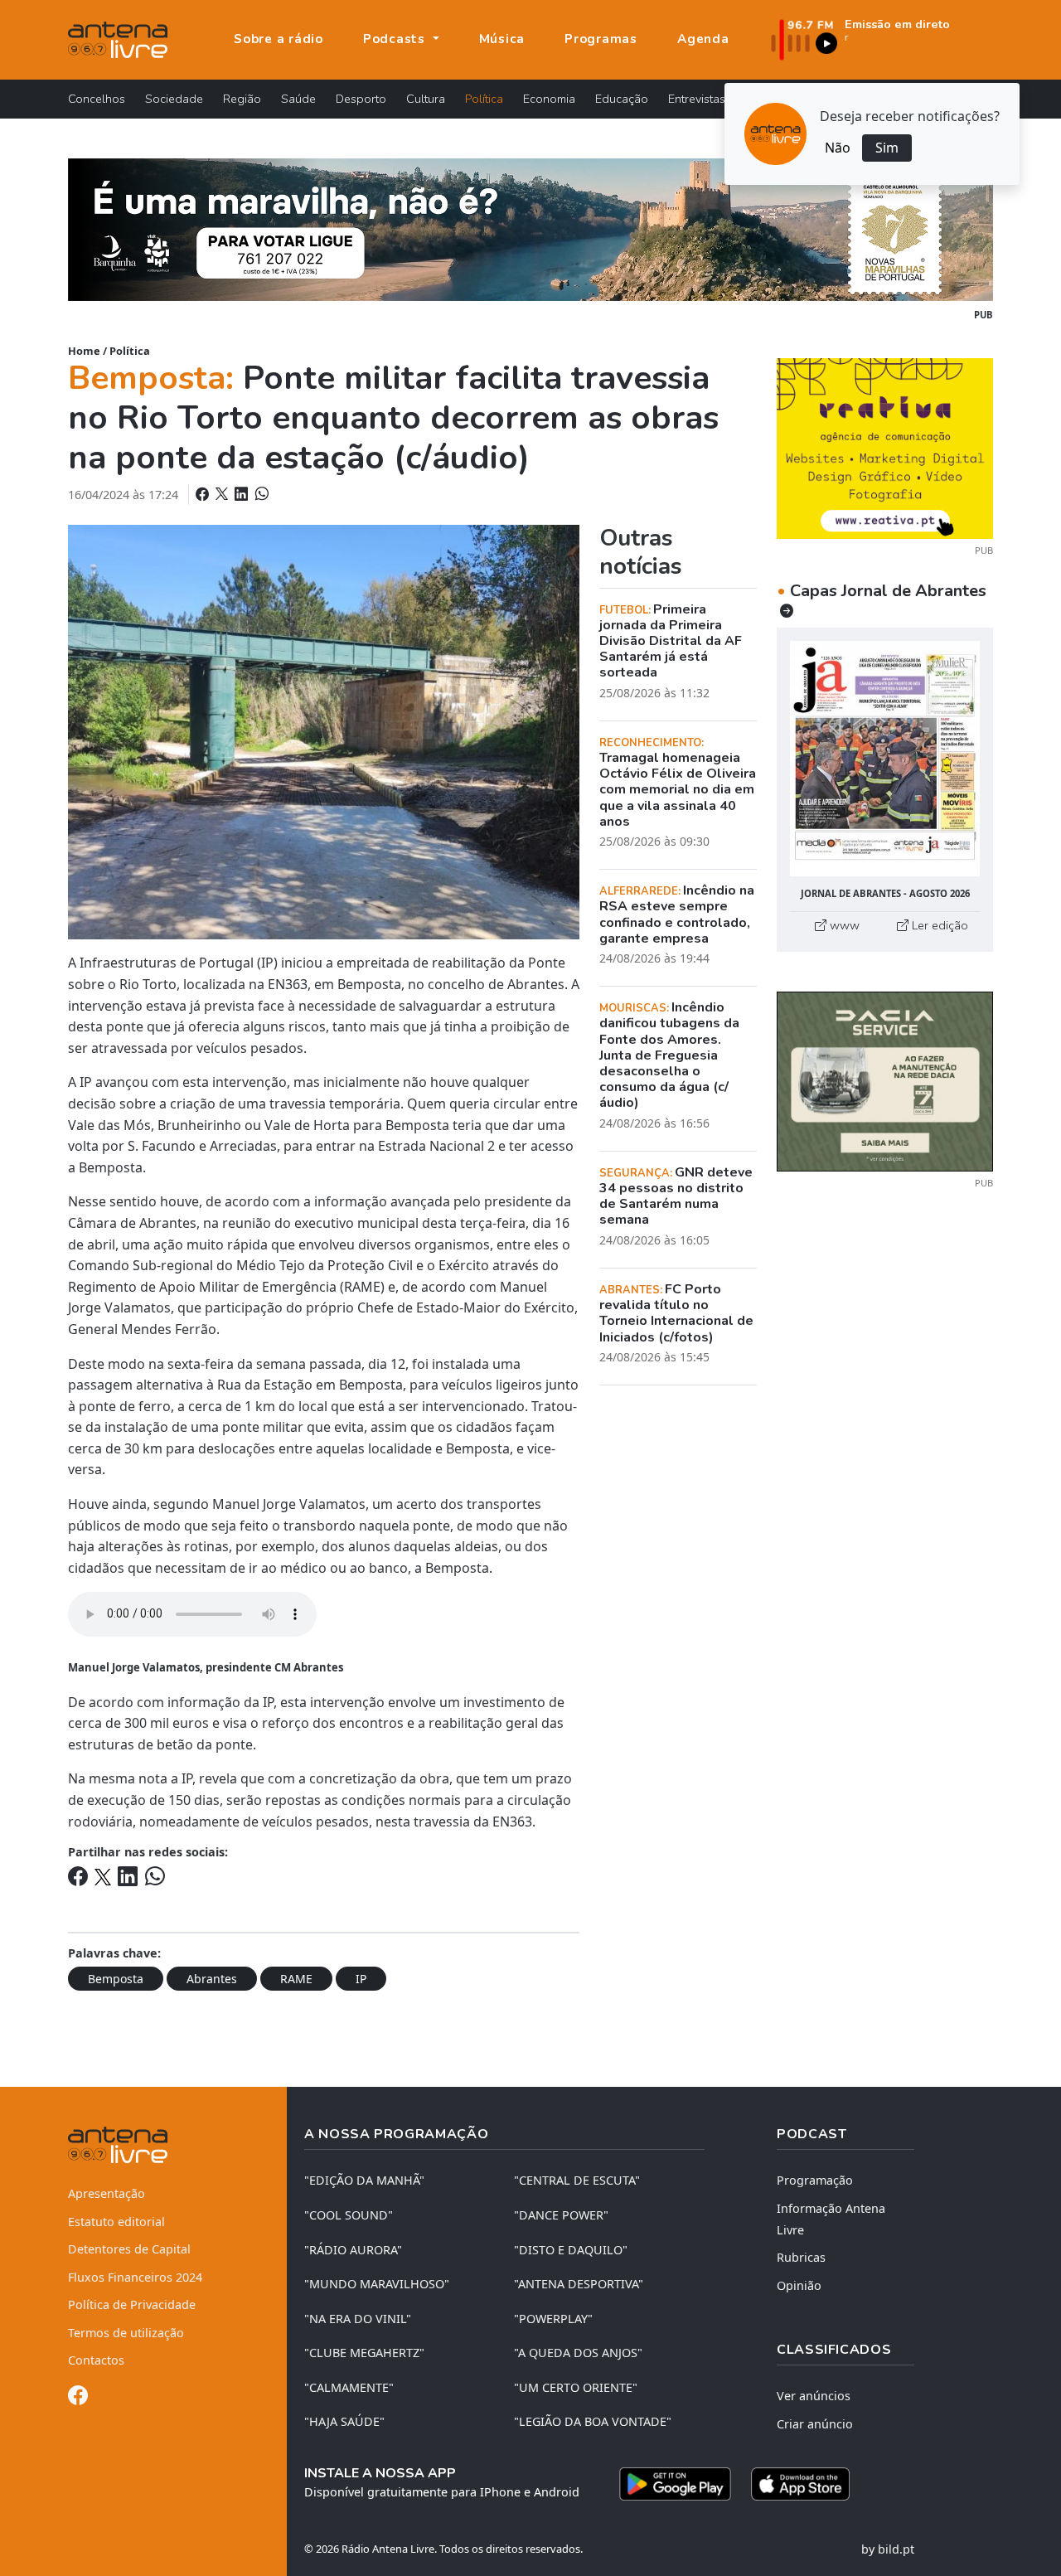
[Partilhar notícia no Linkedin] (243, 494)
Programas (601, 39)
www (843, 925)
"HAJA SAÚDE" (344, 2421)
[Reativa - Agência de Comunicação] (885, 447)
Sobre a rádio (279, 39)
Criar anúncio (815, 2424)
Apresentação (107, 2193)
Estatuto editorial (116, 2222)
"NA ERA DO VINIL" (358, 2319)
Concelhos (97, 99)
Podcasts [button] (396, 39)
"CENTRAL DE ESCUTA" (577, 2180)
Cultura (426, 99)
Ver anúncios (814, 2396)
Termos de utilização (126, 2333)
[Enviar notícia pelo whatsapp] (260, 494)
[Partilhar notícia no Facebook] (204, 494)
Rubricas (801, 2257)
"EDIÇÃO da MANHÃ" (364, 2180)
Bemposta (116, 1979)
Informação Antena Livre (831, 2219)
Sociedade (174, 99)
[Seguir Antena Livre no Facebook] (78, 2398)
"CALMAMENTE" (349, 2387)
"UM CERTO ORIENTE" (576, 2387)
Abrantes (212, 1979)
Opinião (799, 2285)
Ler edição (938, 925)
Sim (887, 148)
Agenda (703, 39)
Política (484, 99)
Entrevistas (697, 99)
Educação (622, 99)
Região (242, 99)
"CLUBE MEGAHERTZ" (364, 2353)
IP (361, 1979)
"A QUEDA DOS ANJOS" (578, 2353)
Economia (549, 99)
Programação (815, 2180)
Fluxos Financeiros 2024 (135, 2277)
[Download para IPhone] (800, 2484)
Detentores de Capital (129, 2249)
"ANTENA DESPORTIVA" (579, 2284)
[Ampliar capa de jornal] (885, 759)
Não (838, 148)
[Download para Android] (675, 2484)
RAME (296, 1979)
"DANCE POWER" (561, 2215)
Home (84, 351)
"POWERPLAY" (553, 2319)
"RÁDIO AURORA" (353, 2250)
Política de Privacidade (132, 2304)
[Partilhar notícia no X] (223, 494)
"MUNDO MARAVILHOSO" (377, 2284)
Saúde (298, 99)
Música (502, 39)
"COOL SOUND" (349, 2215)
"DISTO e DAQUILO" (571, 2250)
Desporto (361, 99)
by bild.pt (888, 2549)
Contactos (96, 2360)
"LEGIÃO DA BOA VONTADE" (593, 2421)
